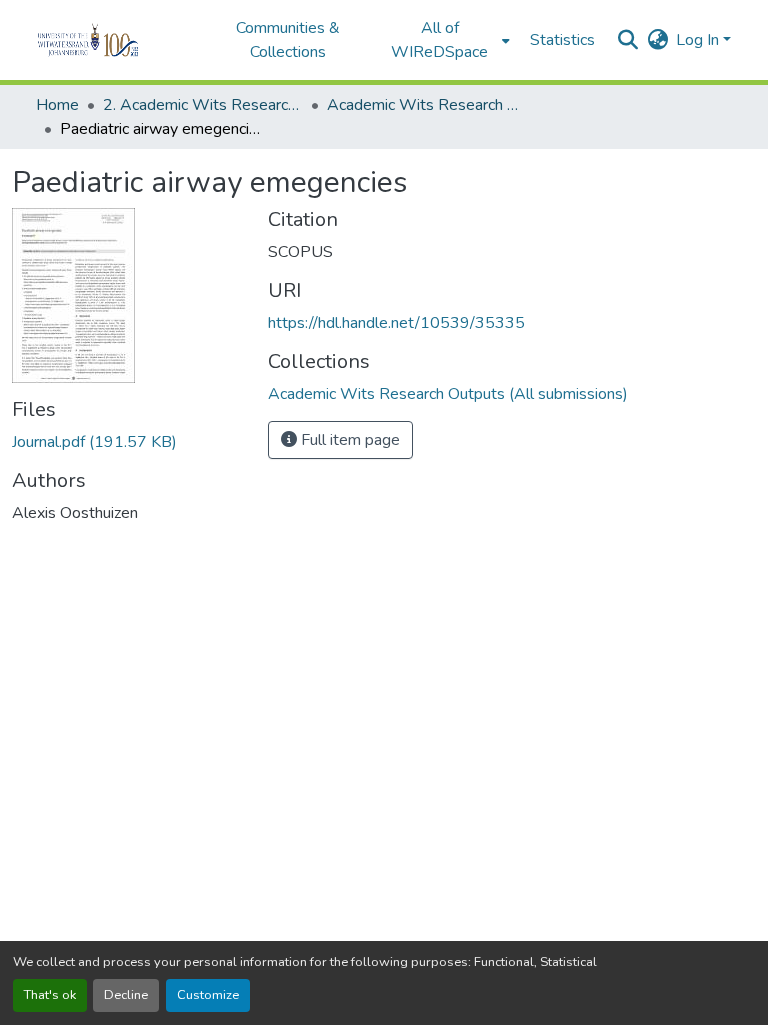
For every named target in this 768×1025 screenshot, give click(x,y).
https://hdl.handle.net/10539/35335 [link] (396, 323)
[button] (115, 40)
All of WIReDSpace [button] (439, 40)
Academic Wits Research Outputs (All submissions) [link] (427, 105)
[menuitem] (446, 40)
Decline (126, 995)
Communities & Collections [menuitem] (288, 40)
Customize (208, 995)
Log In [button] (699, 40)
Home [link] (57, 105)
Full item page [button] (348, 440)
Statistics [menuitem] (562, 40)
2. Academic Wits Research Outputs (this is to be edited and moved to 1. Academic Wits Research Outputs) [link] (203, 105)
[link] (128, 442)
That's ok (50, 995)
